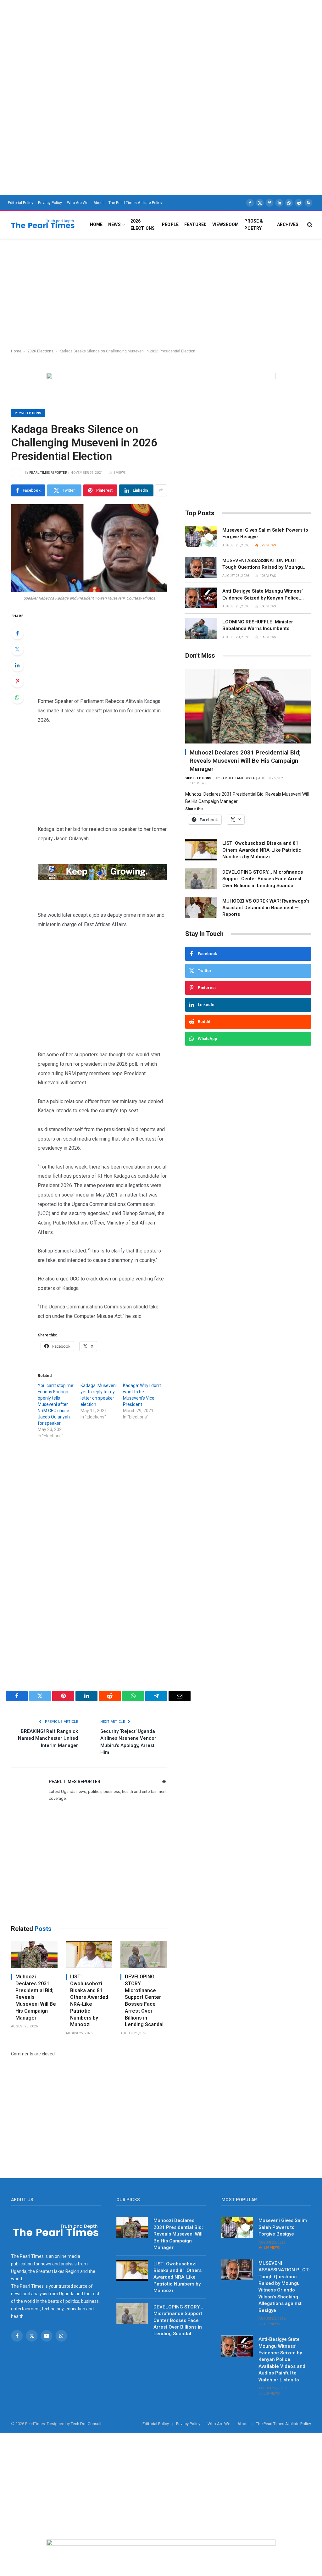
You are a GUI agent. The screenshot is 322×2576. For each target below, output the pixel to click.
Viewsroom (225, 224)
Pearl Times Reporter (48, 473)
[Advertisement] (161, 44)
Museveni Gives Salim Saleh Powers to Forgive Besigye (265, 533)
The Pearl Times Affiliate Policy (135, 203)
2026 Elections (143, 224)
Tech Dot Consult (86, 2424)
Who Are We (78, 203)
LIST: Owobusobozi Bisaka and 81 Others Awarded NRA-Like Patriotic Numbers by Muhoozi (89, 2001)
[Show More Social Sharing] (161, 490)
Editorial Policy (21, 203)
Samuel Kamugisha (238, 778)
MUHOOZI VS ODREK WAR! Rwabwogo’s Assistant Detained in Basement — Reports (266, 908)
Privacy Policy (50, 203)
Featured (195, 224)
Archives (288, 224)
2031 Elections (198, 778)
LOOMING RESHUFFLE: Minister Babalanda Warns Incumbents (258, 625)
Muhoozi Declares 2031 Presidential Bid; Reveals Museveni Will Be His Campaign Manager (36, 1997)
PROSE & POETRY (254, 224)
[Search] (309, 225)
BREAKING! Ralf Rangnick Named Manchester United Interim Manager (48, 1738)
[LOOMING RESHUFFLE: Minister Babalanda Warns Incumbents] (201, 629)
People (170, 224)
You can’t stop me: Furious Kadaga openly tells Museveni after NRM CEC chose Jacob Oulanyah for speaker (56, 1404)
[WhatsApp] (17, 697)
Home (96, 224)
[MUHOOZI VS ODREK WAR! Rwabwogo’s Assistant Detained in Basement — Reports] (201, 908)
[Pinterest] (17, 681)
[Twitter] (17, 649)
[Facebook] (17, 633)
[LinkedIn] (17, 665)
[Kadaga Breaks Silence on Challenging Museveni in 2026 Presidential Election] (89, 548)
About (99, 203)
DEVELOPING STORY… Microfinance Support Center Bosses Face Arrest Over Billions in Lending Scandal (144, 2001)
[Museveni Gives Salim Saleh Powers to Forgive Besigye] (201, 537)
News (114, 224)
